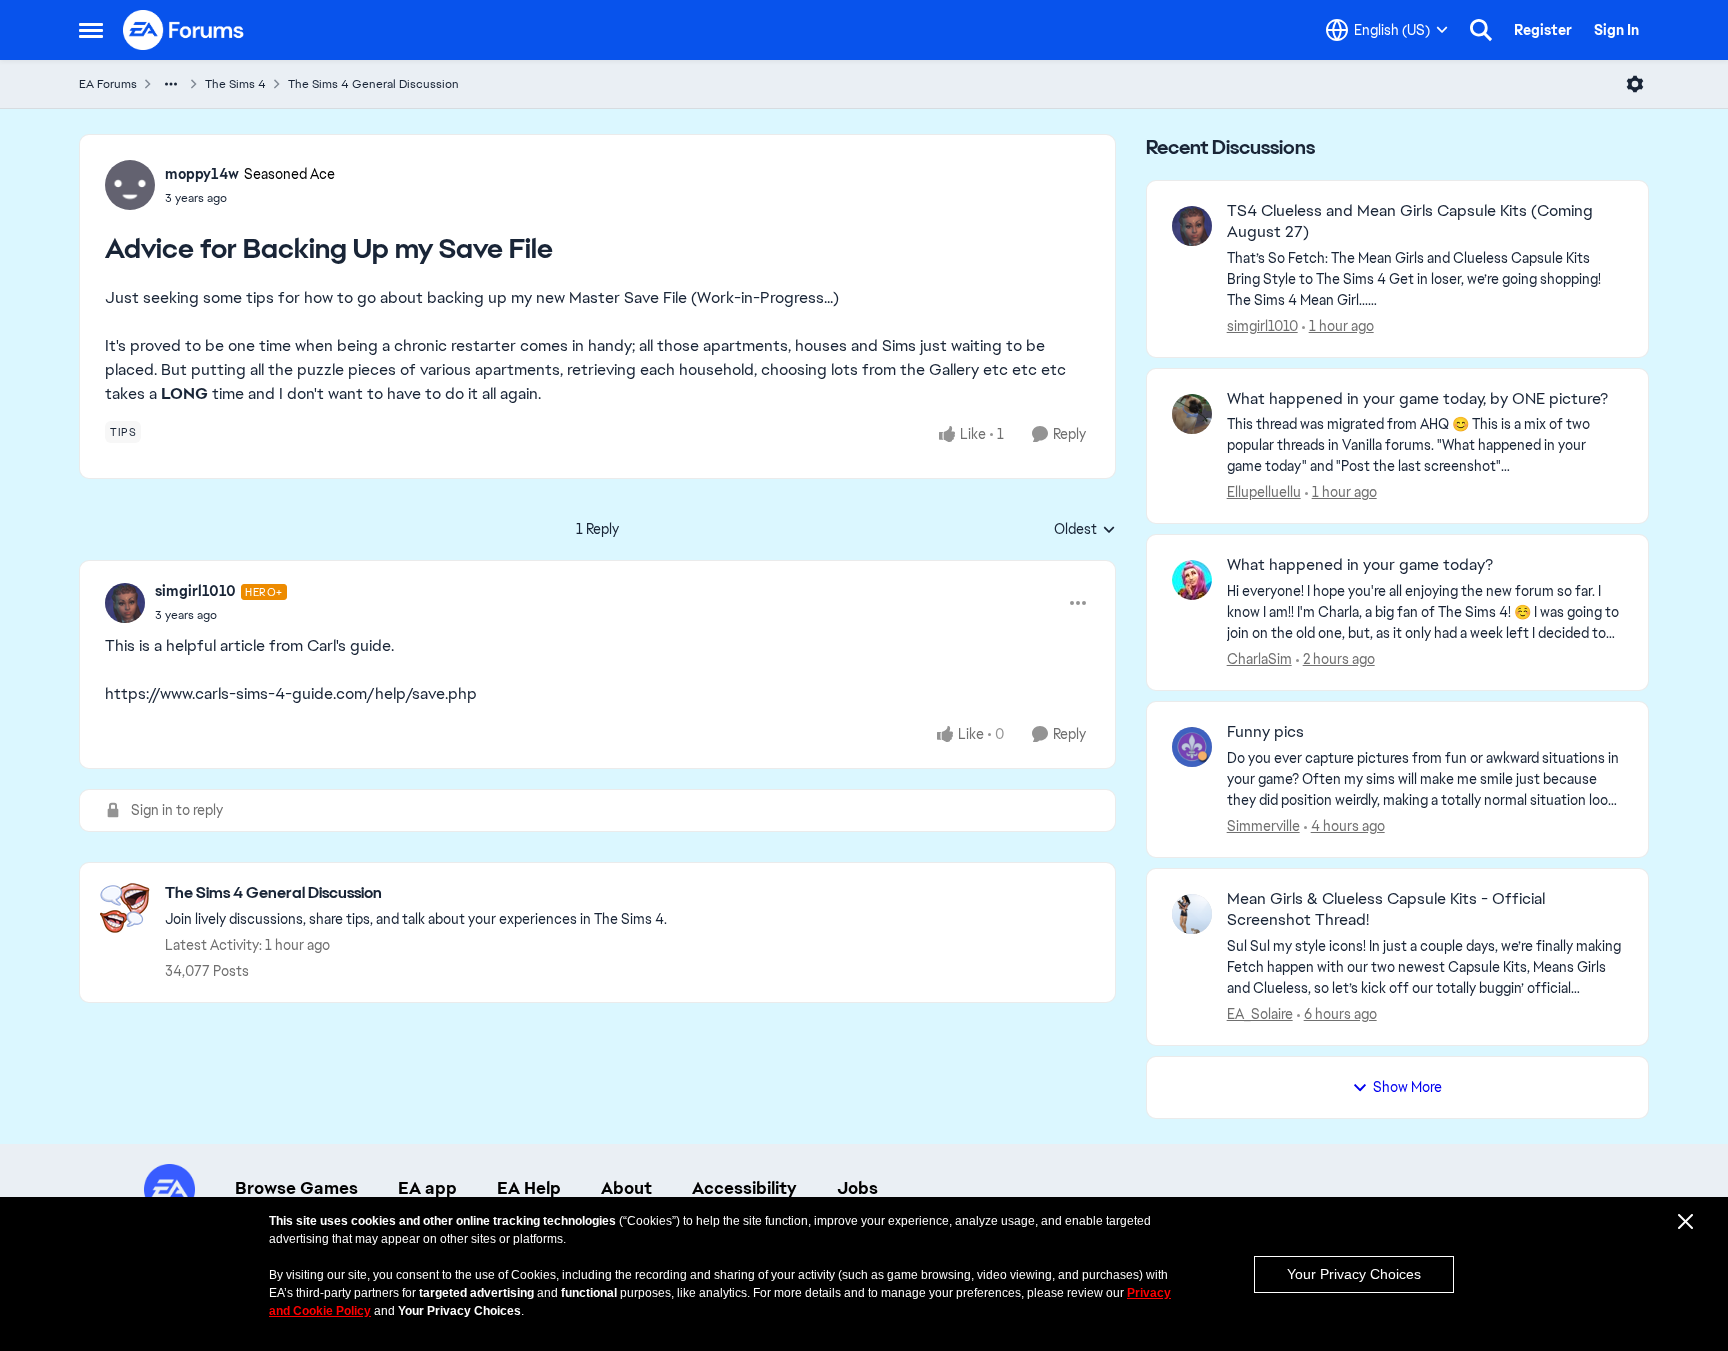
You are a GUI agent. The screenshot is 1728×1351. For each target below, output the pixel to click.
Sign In (1616, 30)
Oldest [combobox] (1085, 530)
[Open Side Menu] (91, 30)
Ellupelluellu (1264, 492)
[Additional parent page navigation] (171, 84)
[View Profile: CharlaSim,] (1192, 580)
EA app (427, 1188)
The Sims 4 (235, 84)
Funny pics (1265, 732)
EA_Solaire (1260, 1014)
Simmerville (1263, 826)
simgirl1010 (195, 591)
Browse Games (296, 1188)
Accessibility (744, 1188)
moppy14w (202, 174)
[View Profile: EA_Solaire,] (1192, 914)
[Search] (1481, 30)
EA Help (529, 1188)
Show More (1407, 1087)
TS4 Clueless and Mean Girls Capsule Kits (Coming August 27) (1410, 221)
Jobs (857, 1188)
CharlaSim (1259, 659)
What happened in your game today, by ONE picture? (1417, 399)
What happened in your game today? (1360, 565)
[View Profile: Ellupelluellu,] (1192, 414)
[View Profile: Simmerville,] (1192, 747)
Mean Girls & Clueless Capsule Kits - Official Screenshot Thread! (1386, 909)
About (626, 1188)
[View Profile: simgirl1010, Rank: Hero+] (125, 603)
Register (1543, 30)
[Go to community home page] (184, 30)
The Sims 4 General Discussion (373, 84)
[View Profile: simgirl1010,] (1192, 226)
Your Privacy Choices (1354, 1274)
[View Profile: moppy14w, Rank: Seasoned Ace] (130, 185)
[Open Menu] (1635, 84)
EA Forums (108, 84)
